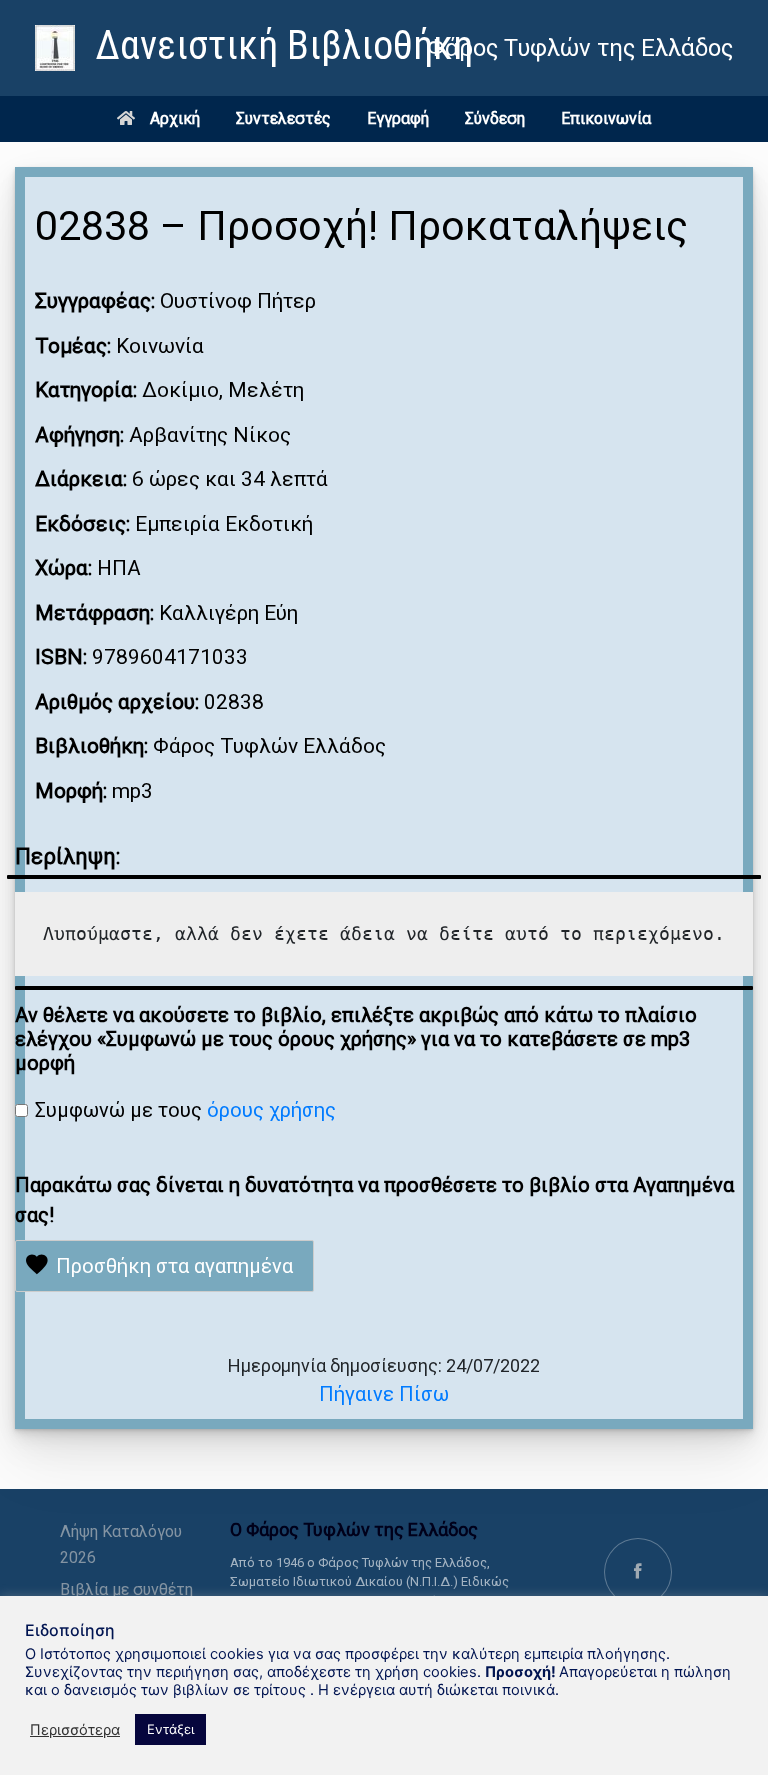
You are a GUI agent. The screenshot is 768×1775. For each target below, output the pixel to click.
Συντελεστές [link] (283, 118)
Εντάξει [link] (170, 1729)
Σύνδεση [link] (495, 118)
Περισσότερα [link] (75, 1730)
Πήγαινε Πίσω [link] (384, 1394)
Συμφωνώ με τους (185, 1110)
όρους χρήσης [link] (271, 1110)
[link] (254, 48)
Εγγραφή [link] (398, 118)
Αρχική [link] (175, 118)
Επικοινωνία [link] (606, 118)
